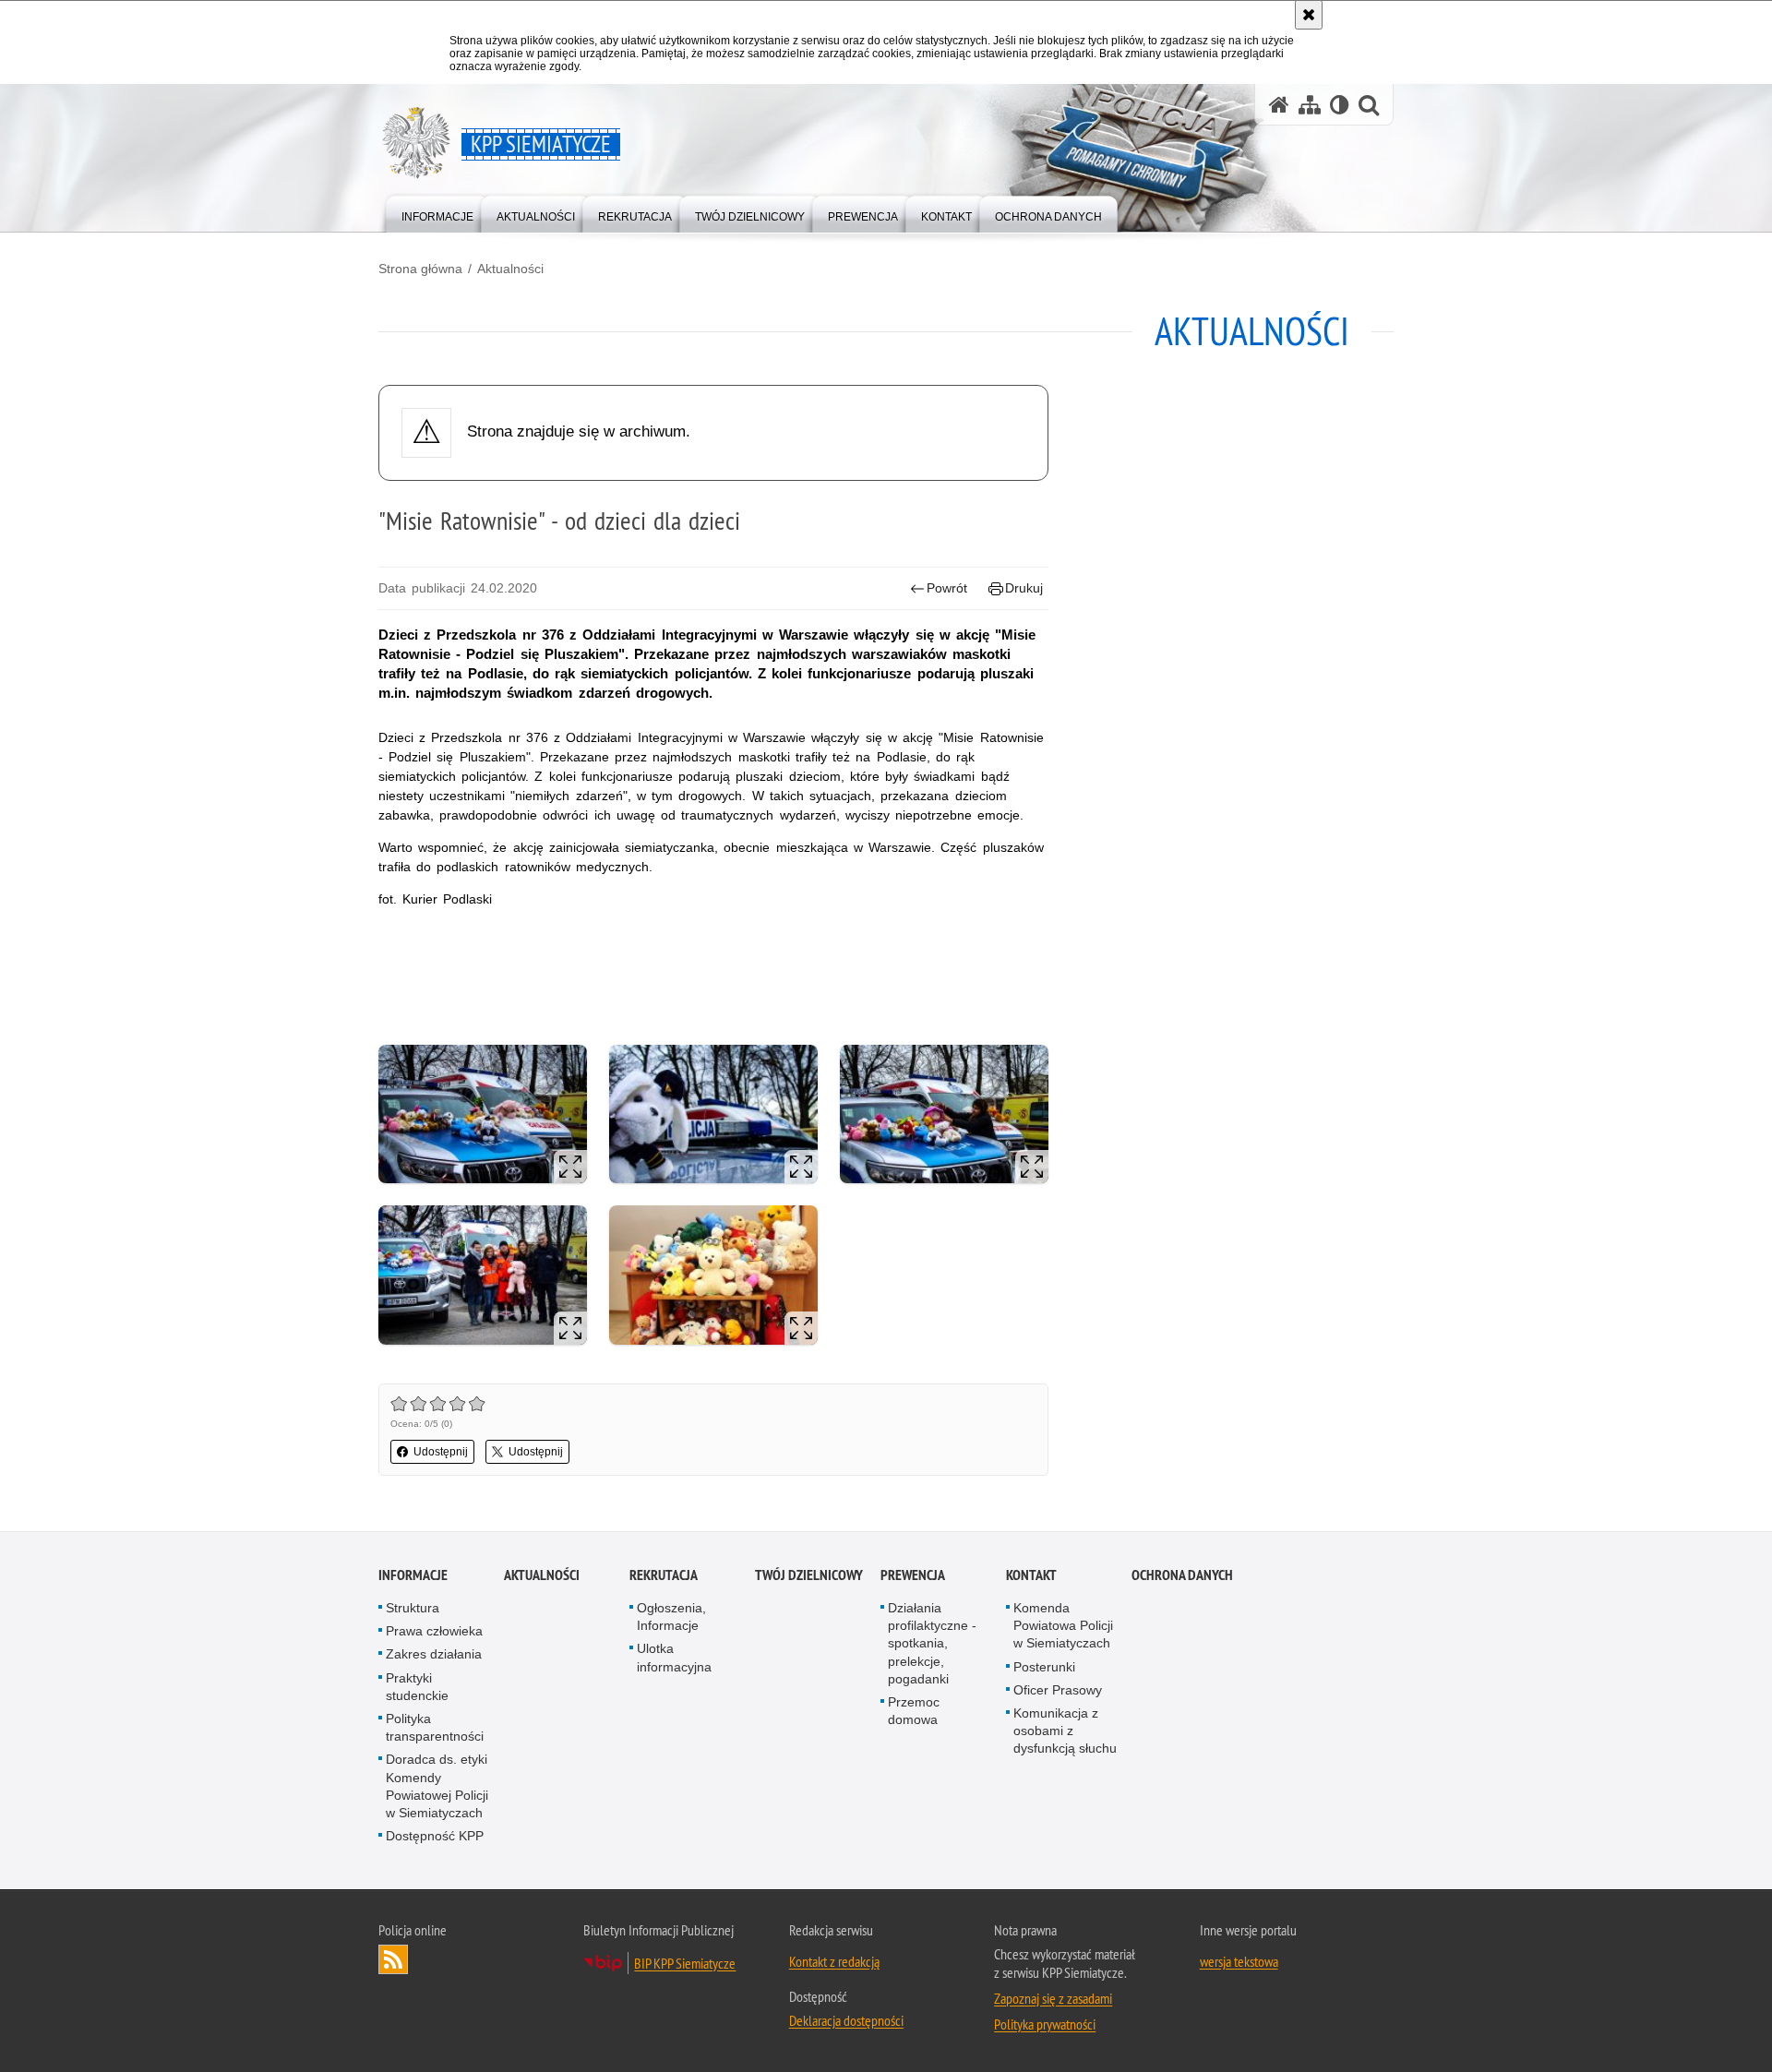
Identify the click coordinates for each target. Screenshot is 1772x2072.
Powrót (947, 588)
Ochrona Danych (1182, 1575)
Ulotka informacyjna (674, 1657)
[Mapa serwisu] (1310, 105)
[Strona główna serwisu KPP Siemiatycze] (1279, 105)
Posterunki (1044, 1667)
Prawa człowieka (434, 1631)
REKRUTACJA (664, 1575)
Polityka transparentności (435, 1727)
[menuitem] (437, 213)
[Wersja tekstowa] (1340, 105)
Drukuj (1024, 588)
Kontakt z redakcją (834, 1961)
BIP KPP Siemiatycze (685, 1963)
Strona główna (420, 269)
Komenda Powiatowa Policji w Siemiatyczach (1063, 1625)
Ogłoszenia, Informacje (671, 1617)
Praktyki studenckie (417, 1687)
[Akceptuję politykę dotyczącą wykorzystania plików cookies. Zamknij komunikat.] (1309, 15)
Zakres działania (434, 1654)
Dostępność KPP (435, 1836)
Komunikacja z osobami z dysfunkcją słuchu (1065, 1731)
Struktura (413, 1608)
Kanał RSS (393, 1959)
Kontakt (1031, 1575)
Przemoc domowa (914, 1711)
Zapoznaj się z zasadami (1053, 1998)
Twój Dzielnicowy (809, 1575)
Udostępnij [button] (441, 1452)
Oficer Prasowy (1058, 1690)
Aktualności (510, 269)
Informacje (413, 1575)
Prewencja (913, 1575)
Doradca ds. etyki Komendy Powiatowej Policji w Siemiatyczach (437, 1786)
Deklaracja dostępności (846, 2020)
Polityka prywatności (1045, 2024)
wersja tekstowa (1239, 1961)
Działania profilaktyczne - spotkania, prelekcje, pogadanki (932, 1643)
